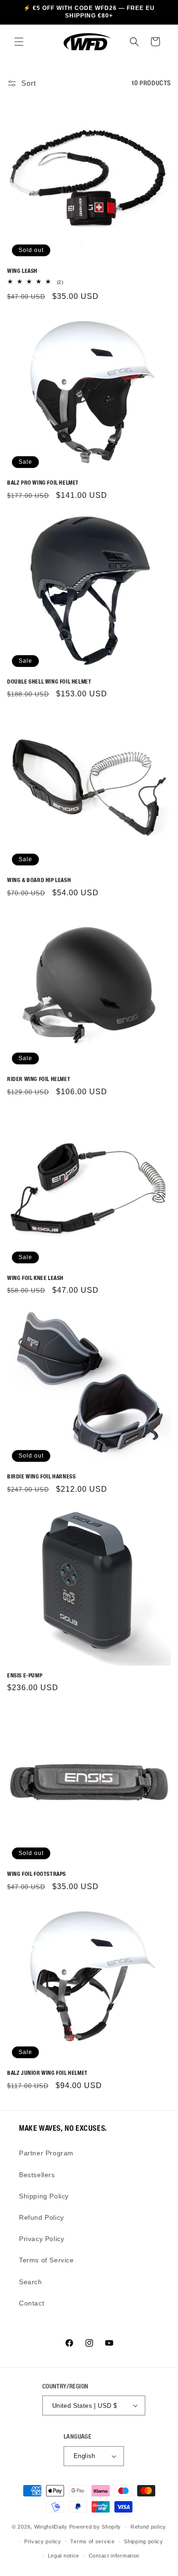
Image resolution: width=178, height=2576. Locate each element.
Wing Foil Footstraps (37, 1874)
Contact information (114, 2556)
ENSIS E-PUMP (25, 1675)
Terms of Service (47, 2260)
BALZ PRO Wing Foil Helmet (43, 482)
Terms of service (92, 2541)
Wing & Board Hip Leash (39, 880)
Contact (32, 2303)
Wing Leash (22, 271)
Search (31, 2282)
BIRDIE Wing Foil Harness (41, 1476)
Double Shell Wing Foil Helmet (49, 681)
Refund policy (148, 2527)
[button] (19, 42)
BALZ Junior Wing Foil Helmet (47, 2073)
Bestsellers (37, 2175)
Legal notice (64, 2556)
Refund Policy (42, 2217)
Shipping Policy (44, 2196)
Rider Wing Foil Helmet (39, 1079)
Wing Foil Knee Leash (35, 1278)
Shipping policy (144, 2541)
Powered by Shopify (95, 2527)
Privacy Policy (42, 2239)
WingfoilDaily (51, 2527)
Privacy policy (43, 2541)
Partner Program (46, 2153)
